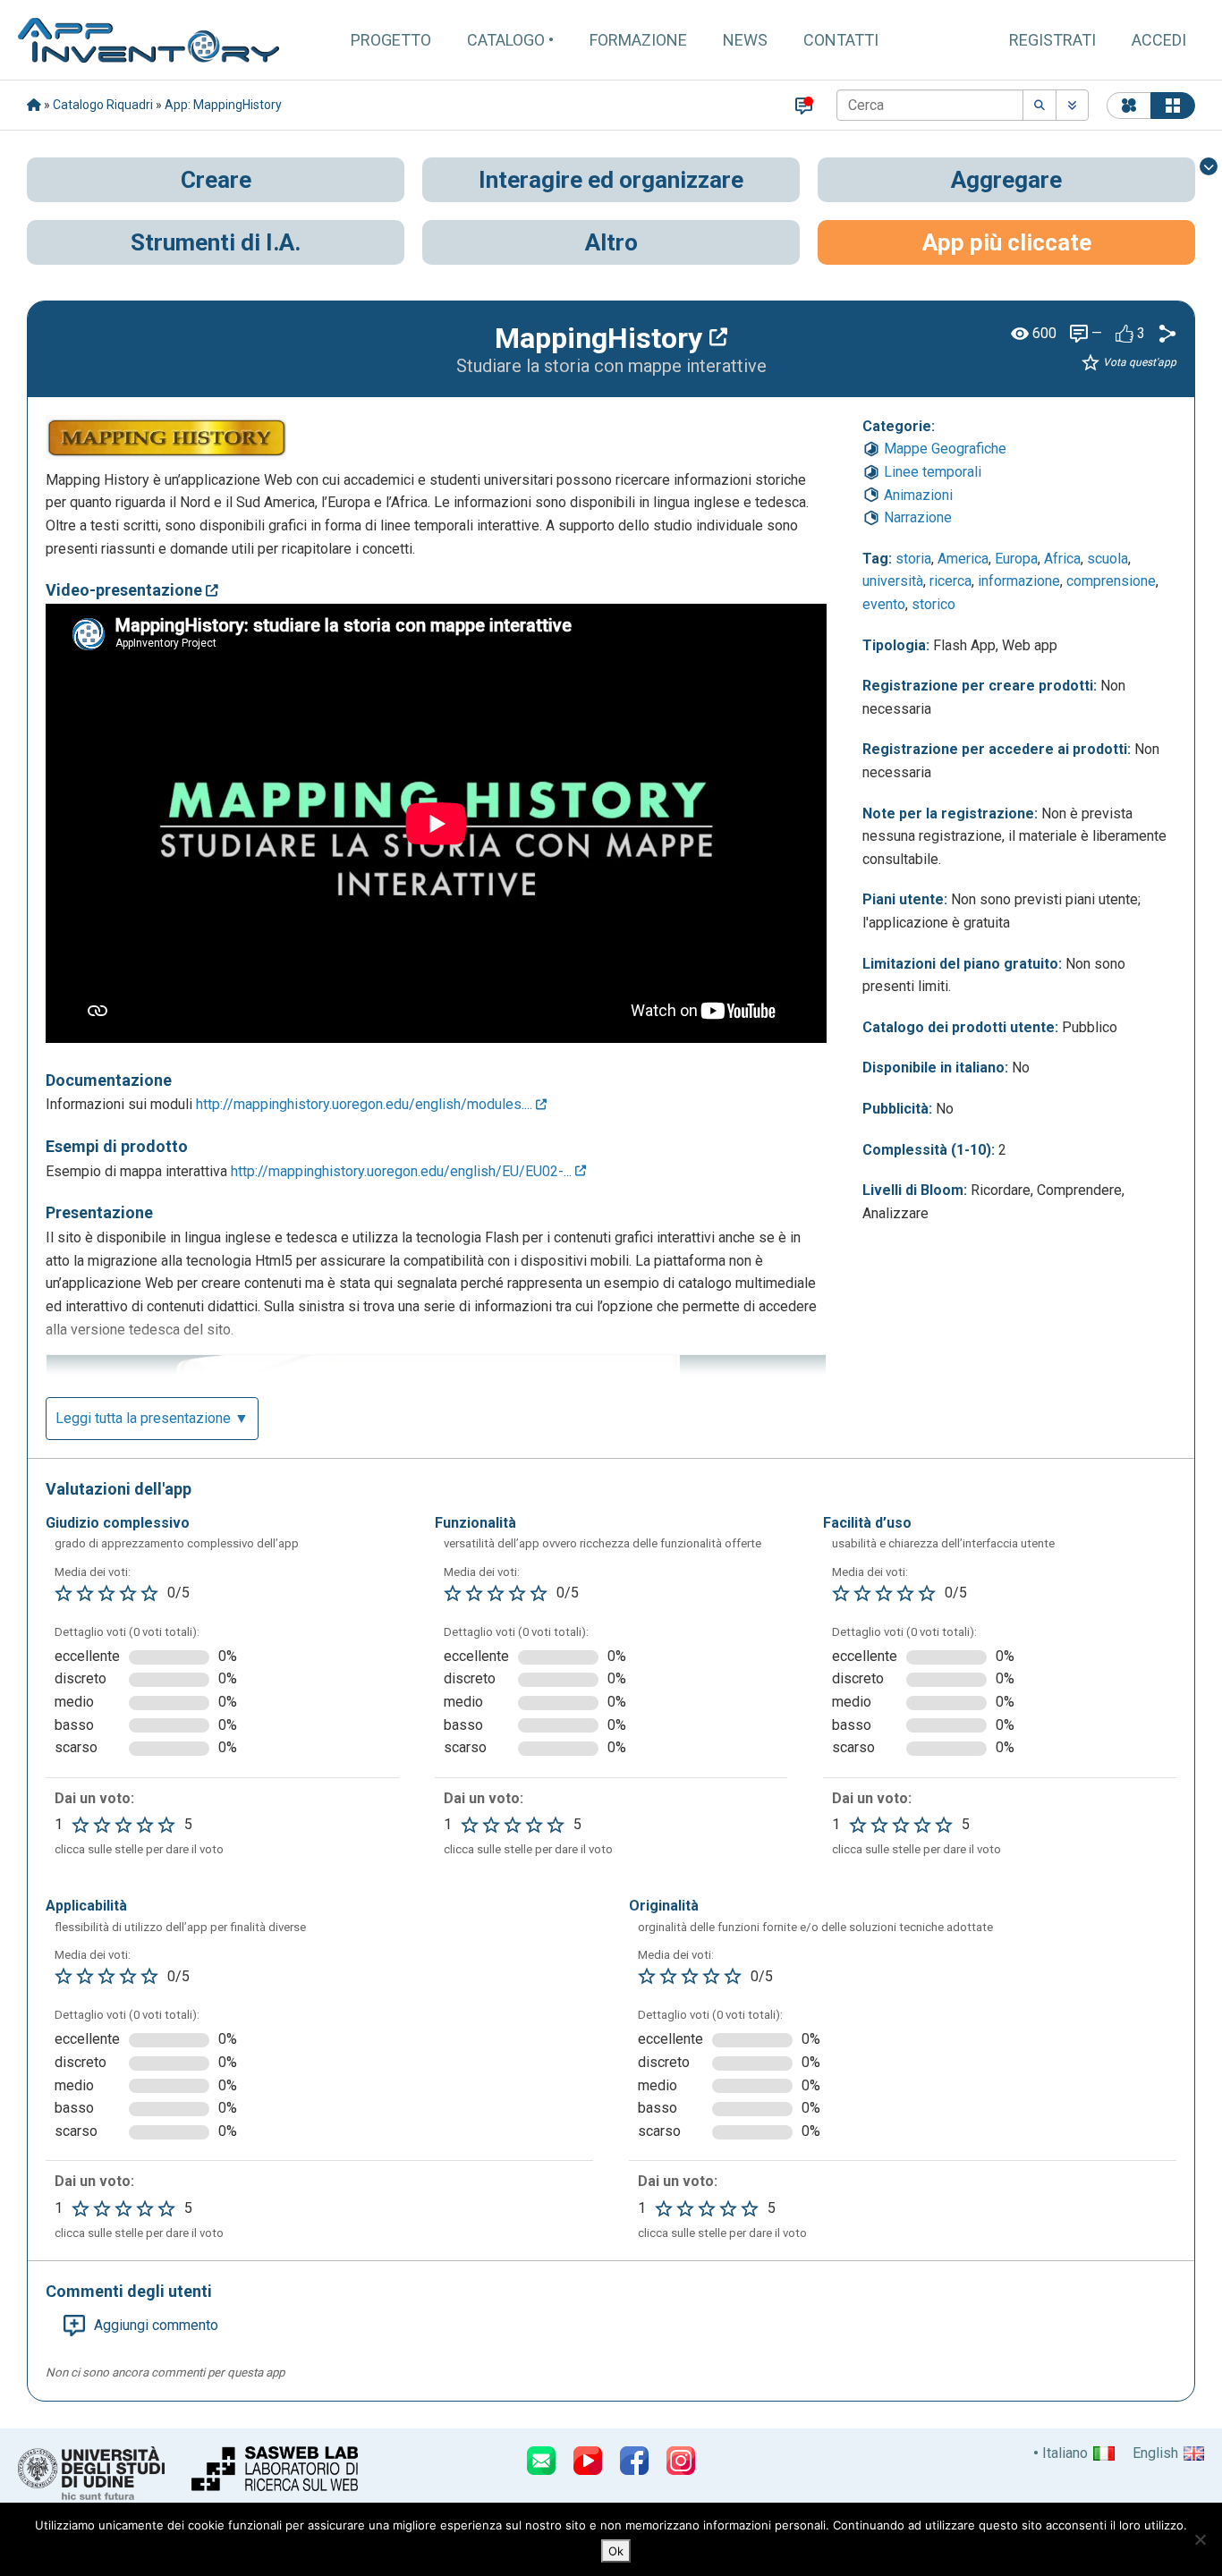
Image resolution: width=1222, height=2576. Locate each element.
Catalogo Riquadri (103, 105)
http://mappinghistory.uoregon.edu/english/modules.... (366, 1104)
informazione (1019, 581)
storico (933, 604)
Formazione (638, 40)
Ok (616, 2551)
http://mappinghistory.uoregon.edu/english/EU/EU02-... (403, 1171)
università (893, 581)
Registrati (1052, 40)
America (963, 559)
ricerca (950, 581)
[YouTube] (588, 2461)
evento (884, 604)
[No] (1200, 2539)
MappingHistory (602, 338)
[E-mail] (541, 2461)
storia (913, 559)
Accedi (1159, 40)
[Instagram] (681, 2461)
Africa (1062, 559)
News (745, 40)
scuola (1107, 559)
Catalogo (506, 40)
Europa (1016, 559)
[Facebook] (634, 2461)
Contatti (841, 40)
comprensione (1111, 581)
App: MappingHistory (223, 105)
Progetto (391, 40)
